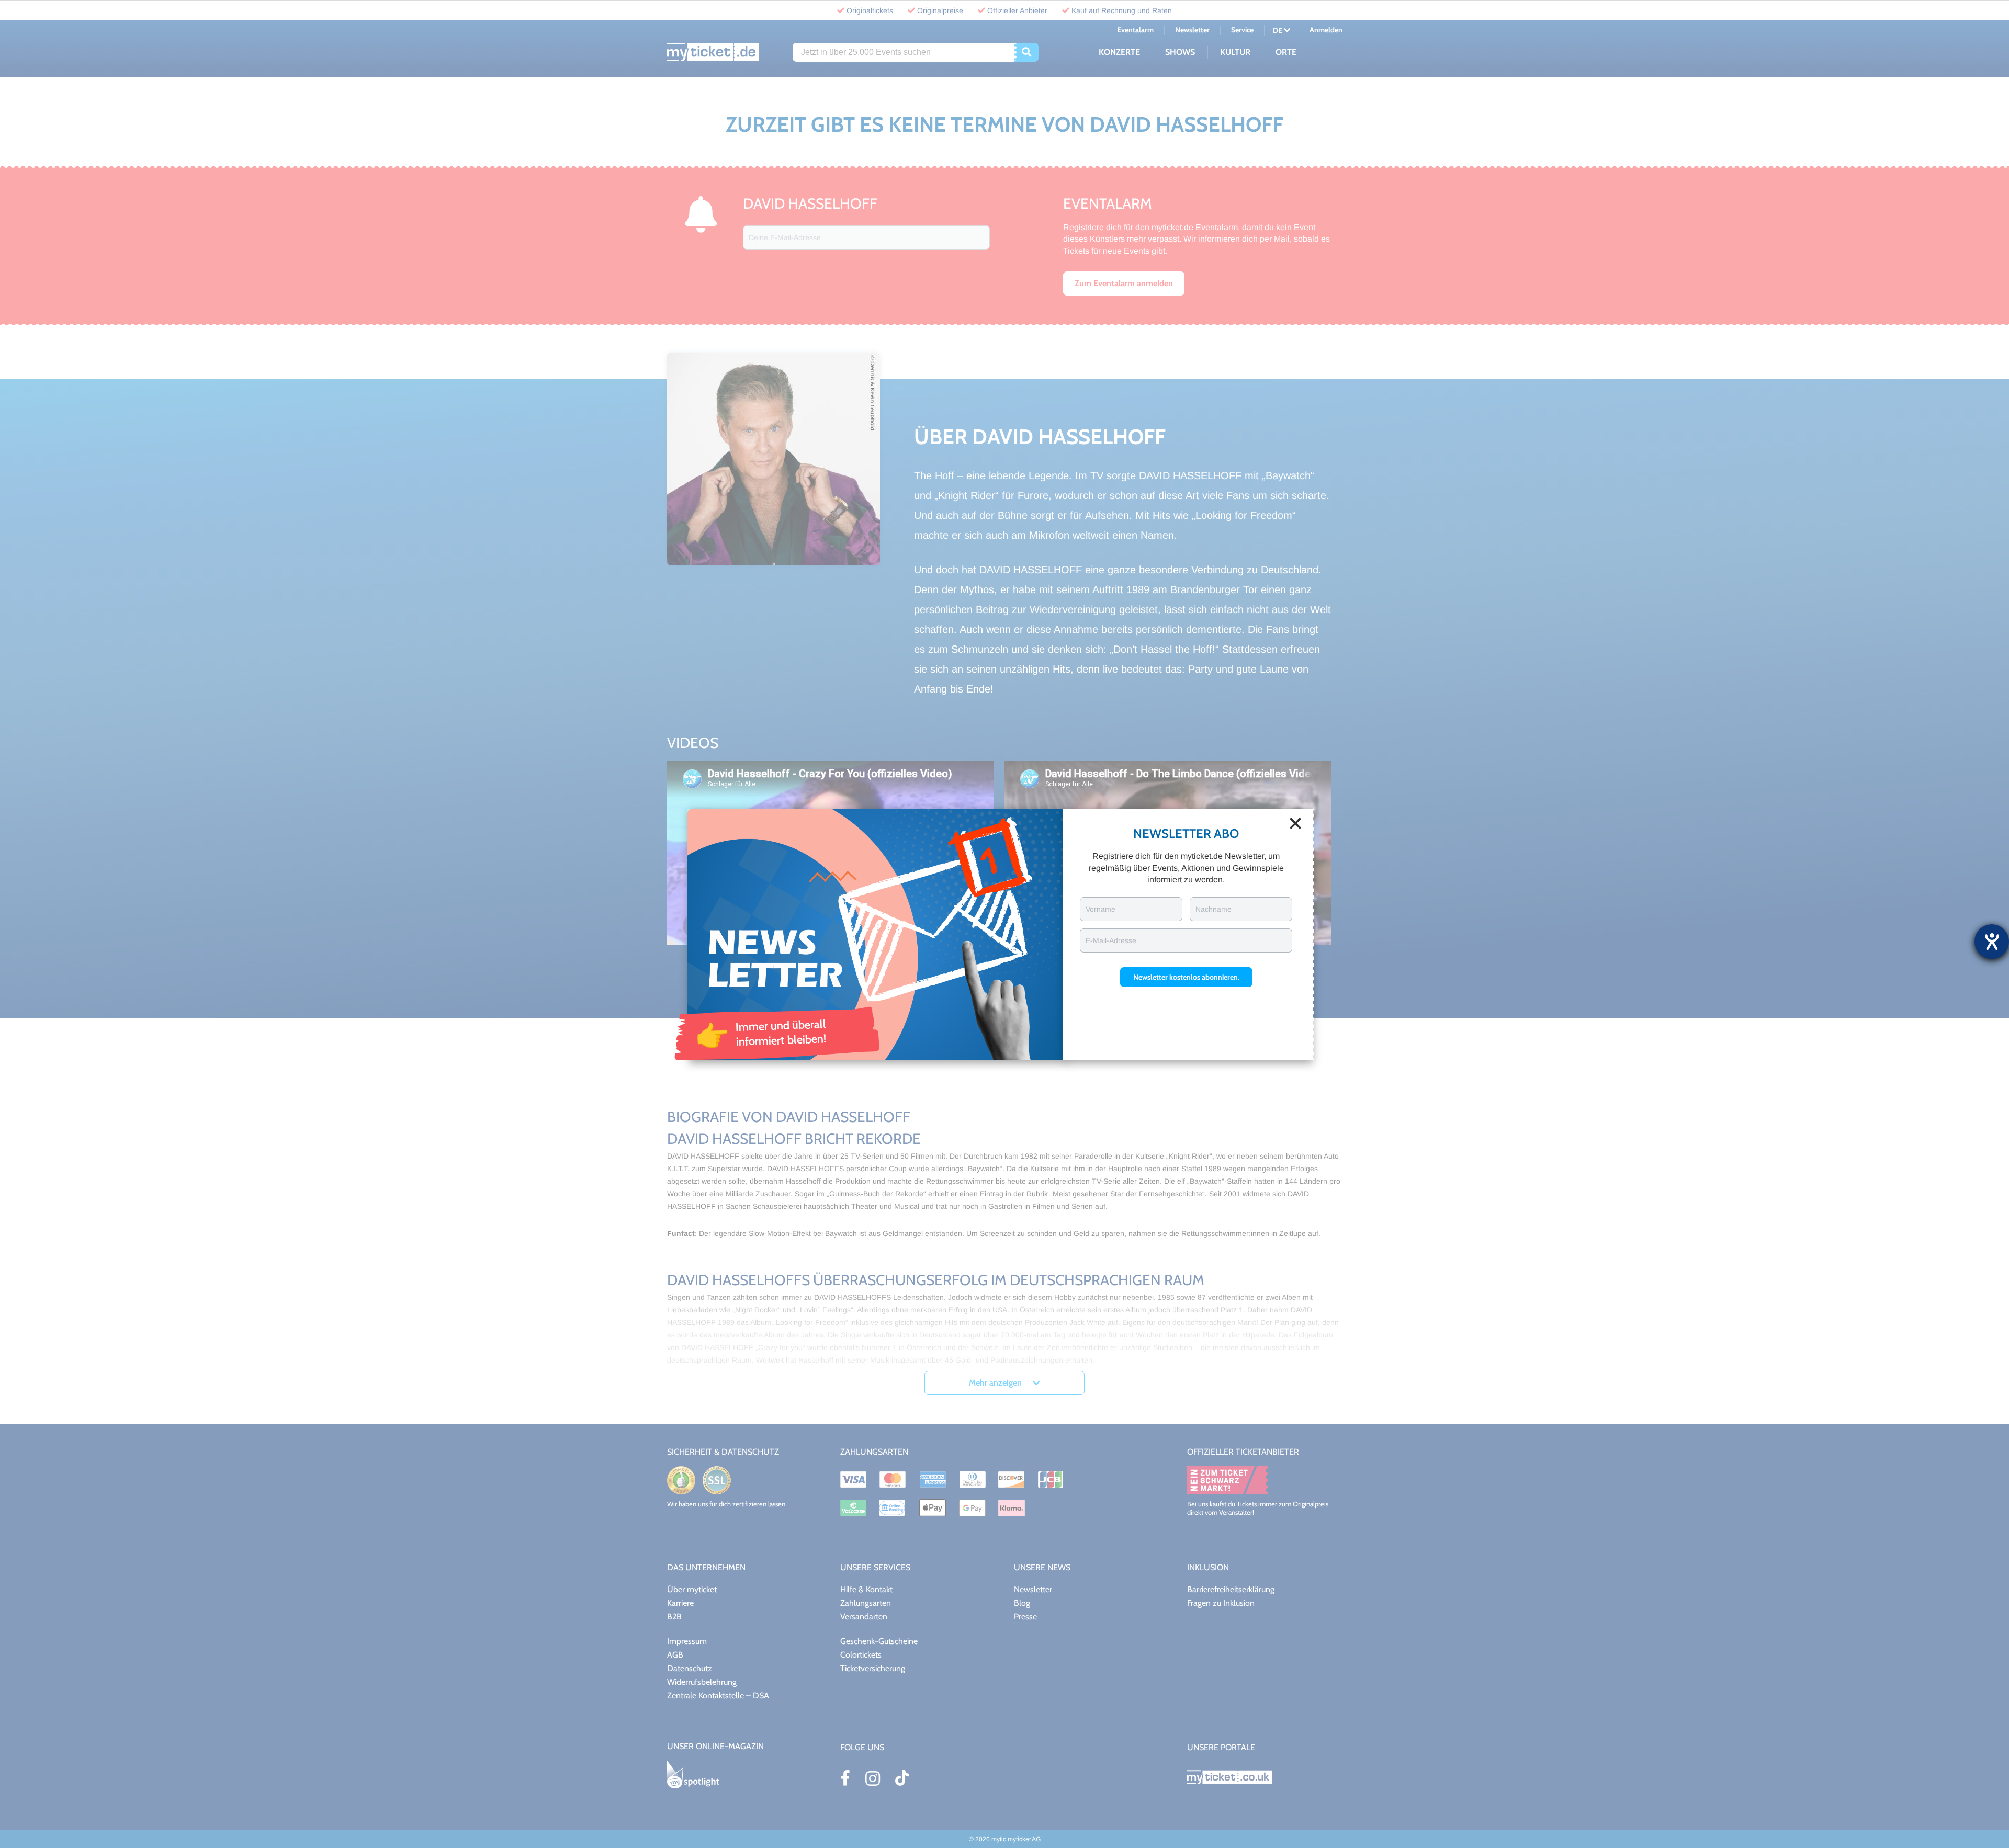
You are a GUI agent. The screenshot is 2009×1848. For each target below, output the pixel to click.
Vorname (1101, 909)
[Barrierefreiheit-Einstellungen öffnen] (1992, 942)
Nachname (1214, 909)
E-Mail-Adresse (1111, 940)
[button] (1186, 977)
